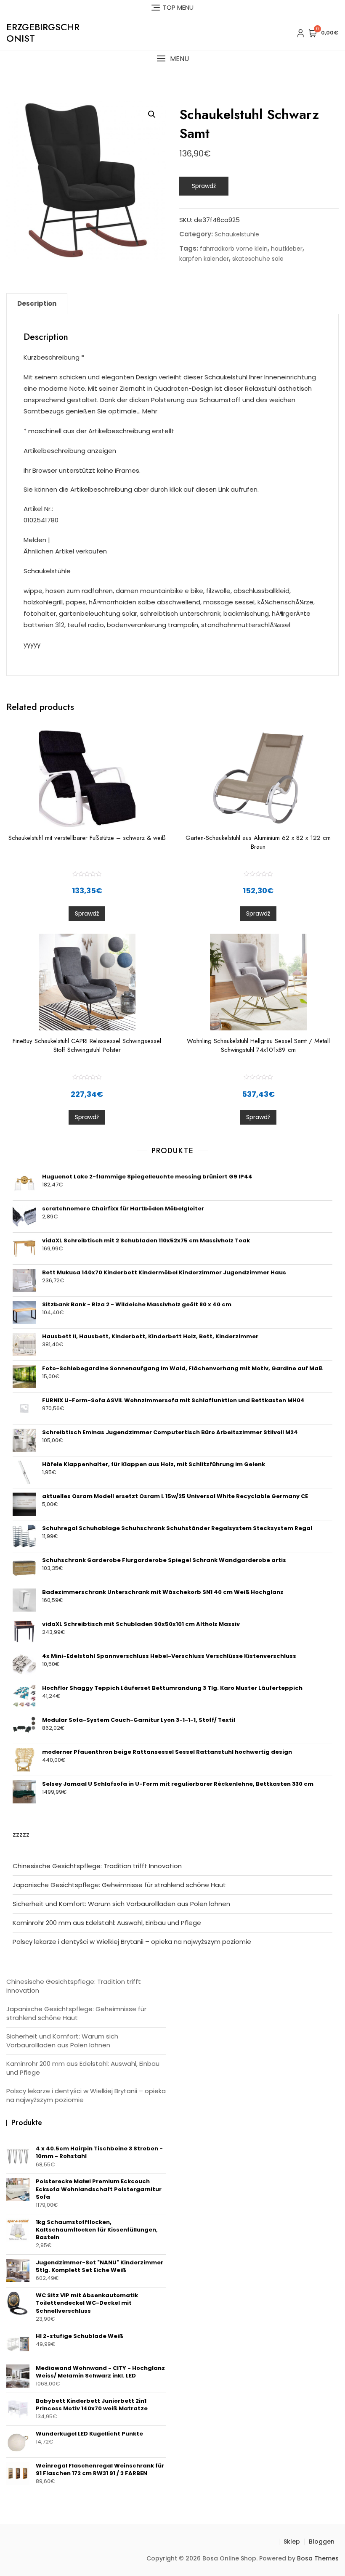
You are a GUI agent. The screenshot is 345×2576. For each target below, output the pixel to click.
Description (37, 303)
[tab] (37, 304)
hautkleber (287, 249)
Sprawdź (204, 186)
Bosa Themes (318, 2558)
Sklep (292, 2542)
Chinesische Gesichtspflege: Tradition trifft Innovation (97, 1866)
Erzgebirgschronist (43, 32)
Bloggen (322, 2542)
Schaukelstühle (237, 234)
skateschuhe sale (258, 259)
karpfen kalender (204, 259)
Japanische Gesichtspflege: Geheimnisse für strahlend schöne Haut (119, 1885)
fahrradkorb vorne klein (234, 249)
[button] (172, 59)
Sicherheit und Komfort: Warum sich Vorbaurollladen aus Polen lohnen (121, 1904)
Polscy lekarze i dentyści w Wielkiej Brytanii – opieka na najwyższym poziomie (132, 1942)
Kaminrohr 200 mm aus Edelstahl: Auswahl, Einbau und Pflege (107, 1923)
